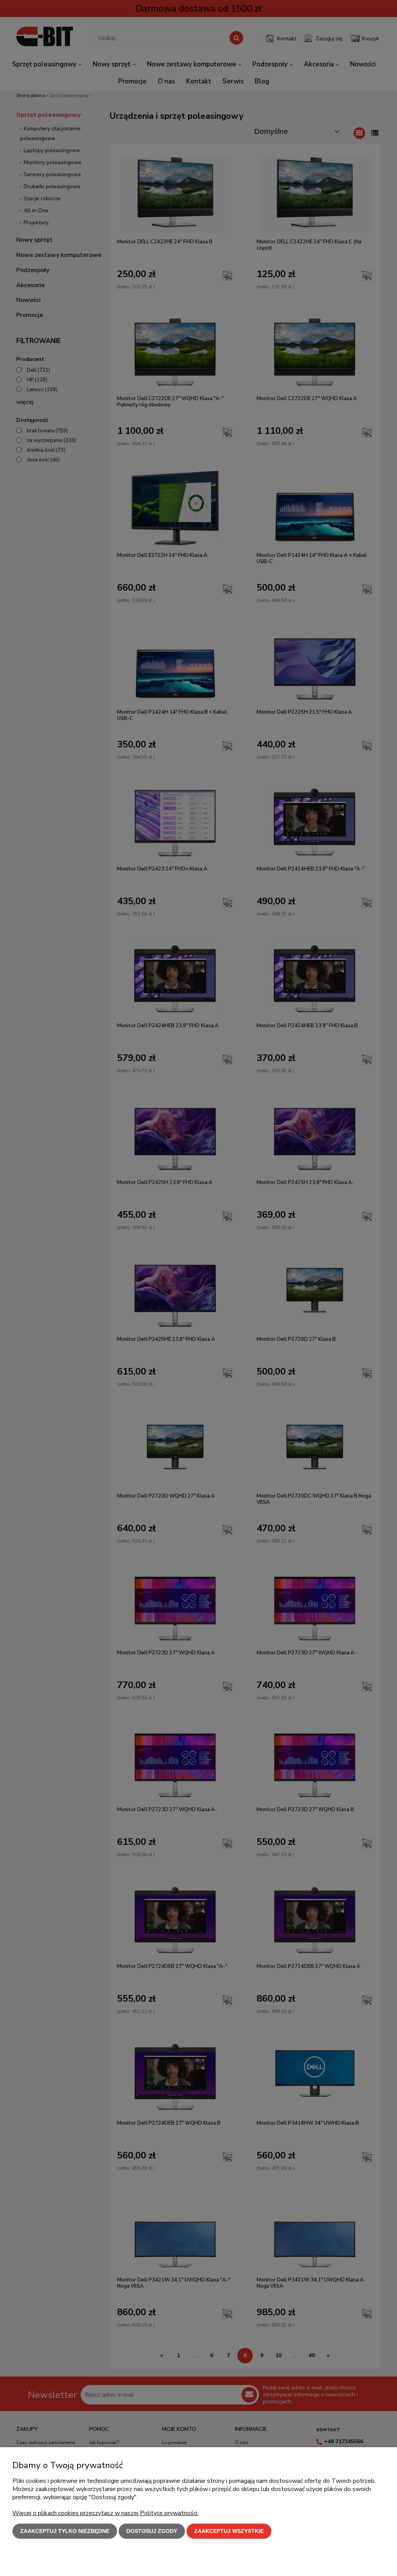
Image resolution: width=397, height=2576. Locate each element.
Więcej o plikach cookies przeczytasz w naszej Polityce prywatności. (105, 2513)
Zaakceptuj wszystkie (229, 2531)
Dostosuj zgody (152, 2531)
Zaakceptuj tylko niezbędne (65, 2531)
